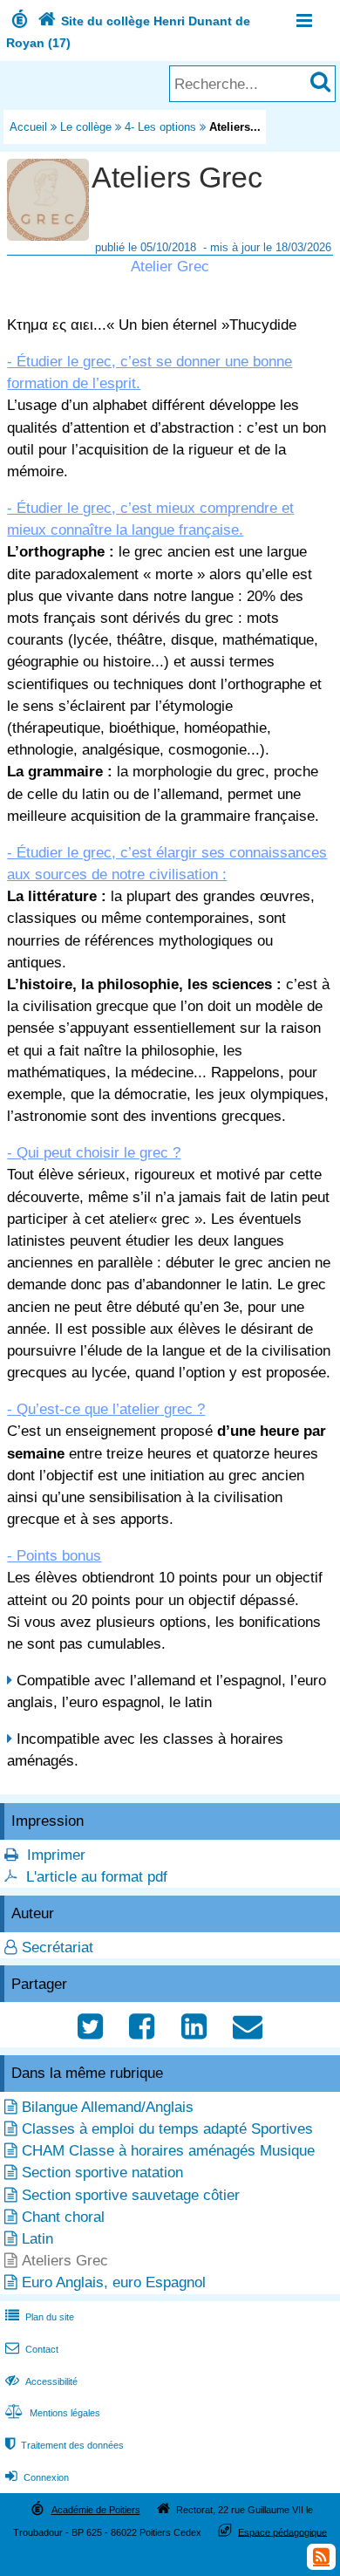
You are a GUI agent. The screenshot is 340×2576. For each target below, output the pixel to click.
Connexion (37, 2477)
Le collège (86, 127)
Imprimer (56, 1855)
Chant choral (63, 2217)
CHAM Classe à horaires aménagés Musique (168, 2151)
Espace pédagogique (282, 2532)
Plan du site (40, 2317)
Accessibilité (41, 2381)
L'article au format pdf (97, 1877)
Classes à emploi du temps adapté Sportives (167, 2129)
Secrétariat (58, 1947)
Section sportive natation (102, 2173)
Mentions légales (53, 2413)
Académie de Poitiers (96, 2510)
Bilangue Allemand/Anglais (108, 2107)
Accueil (28, 127)
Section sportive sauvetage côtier (131, 2195)
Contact (32, 2349)
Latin (37, 2239)
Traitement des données (65, 2445)
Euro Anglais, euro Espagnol (114, 2282)
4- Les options (160, 127)
